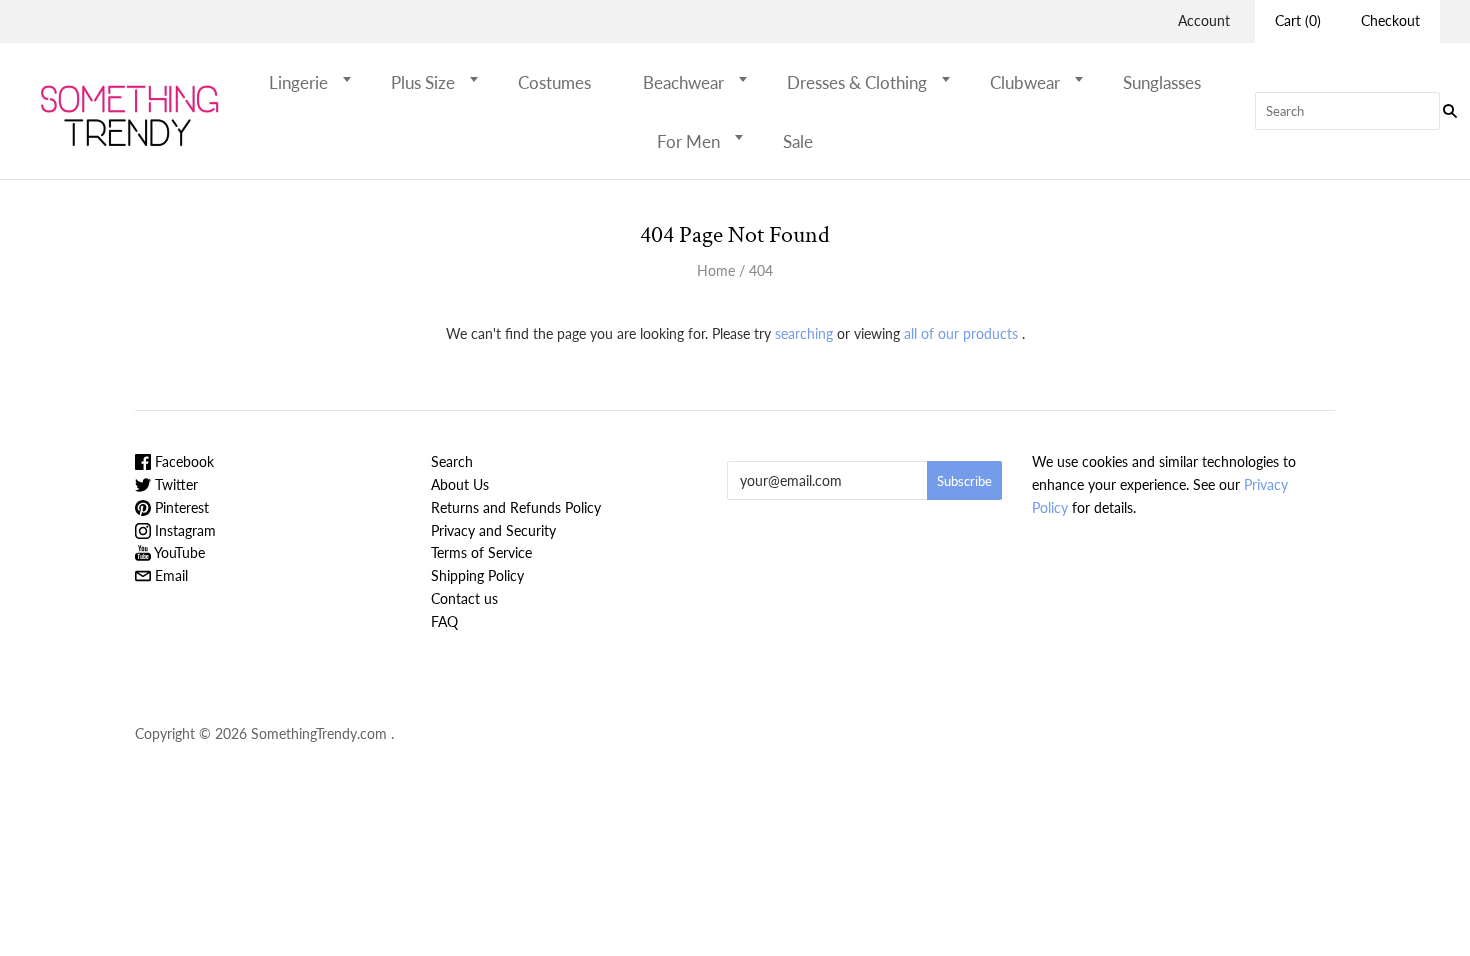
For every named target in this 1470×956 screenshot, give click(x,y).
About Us (460, 484)
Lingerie (298, 82)
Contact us (464, 598)
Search (452, 461)
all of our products (961, 333)
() (1298, 20)
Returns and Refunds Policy (516, 507)
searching (804, 333)
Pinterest (180, 507)
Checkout (1390, 20)
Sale (798, 141)
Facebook (182, 461)
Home (716, 270)
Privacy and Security (493, 530)
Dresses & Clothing (857, 82)
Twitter (174, 484)
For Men (688, 141)
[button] (353, 79)
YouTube (178, 552)
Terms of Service (481, 552)
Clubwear (1025, 82)
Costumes (554, 82)
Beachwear (683, 82)
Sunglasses (1162, 82)
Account (1204, 20)
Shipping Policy (477, 575)
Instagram (183, 530)
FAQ (444, 621)
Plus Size (423, 82)
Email (169, 575)
